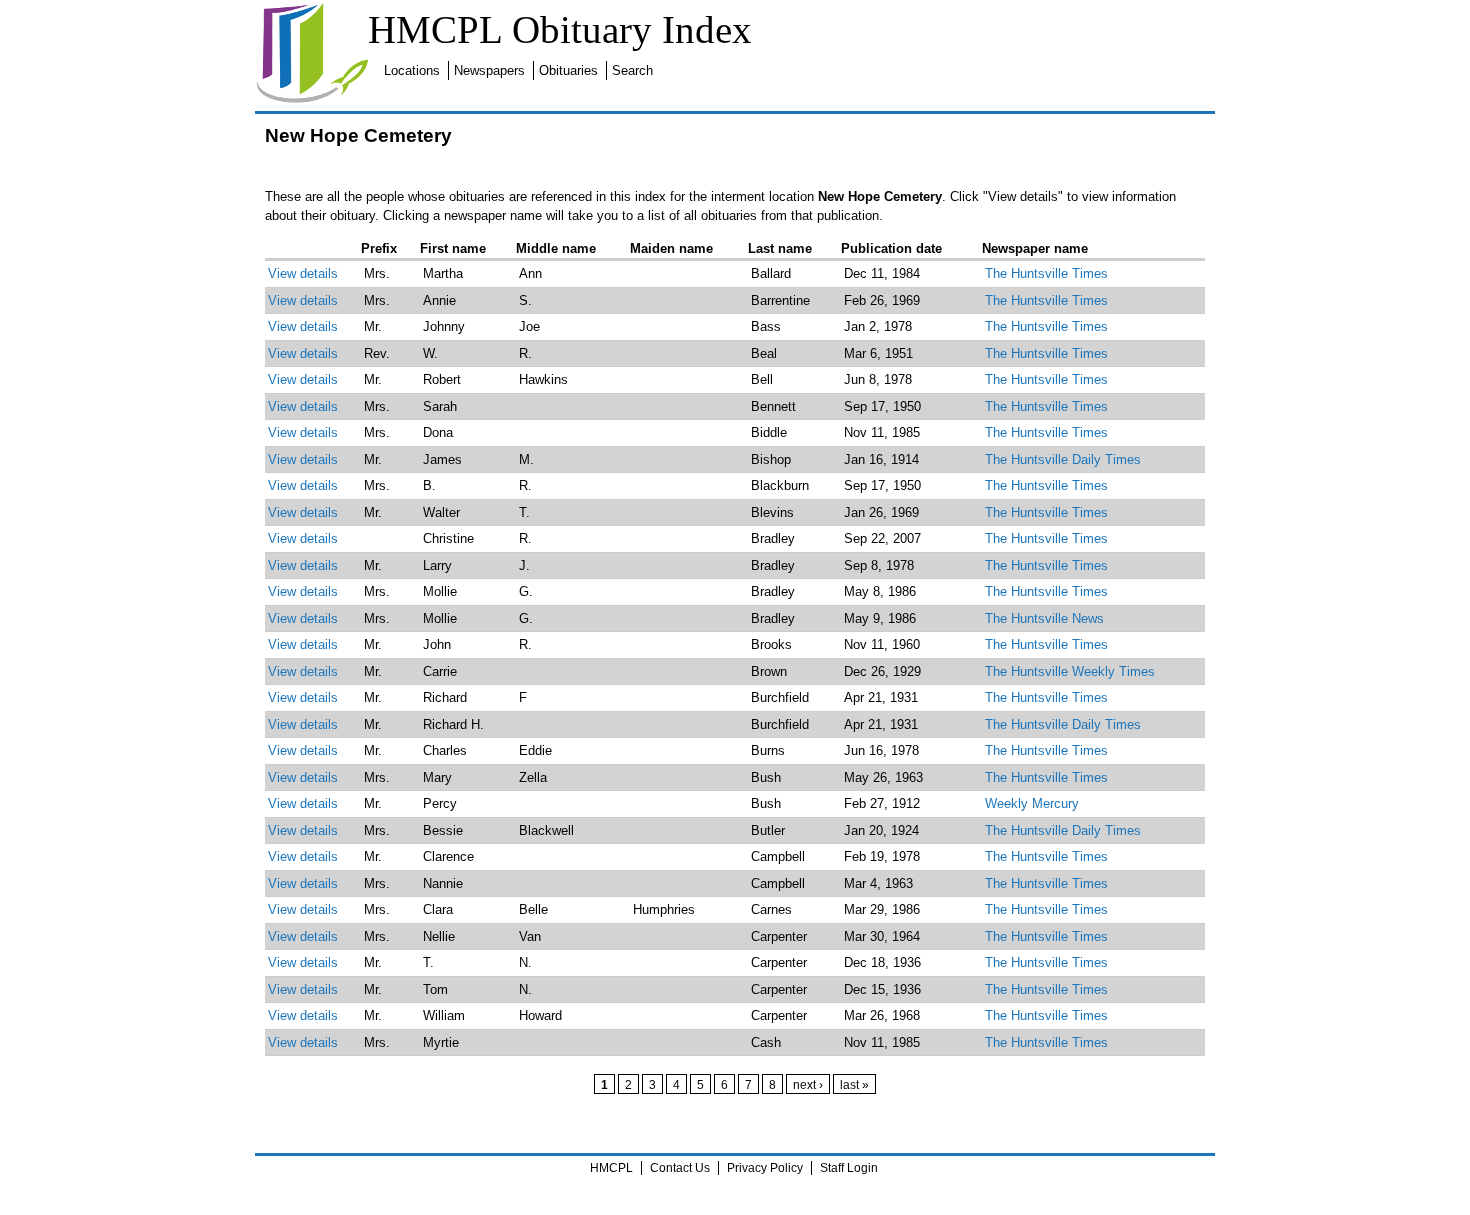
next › (808, 1084)
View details (303, 273)
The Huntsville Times (1046, 273)
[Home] (312, 99)
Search (632, 70)
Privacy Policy (765, 1168)
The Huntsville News (1044, 618)
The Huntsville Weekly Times (1070, 671)
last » (854, 1084)
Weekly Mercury (1032, 803)
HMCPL (611, 1168)
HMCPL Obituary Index (560, 29)
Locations (412, 70)
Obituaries (568, 70)
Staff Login (849, 1168)
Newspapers (489, 70)
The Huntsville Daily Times (1063, 459)
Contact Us (680, 1168)
